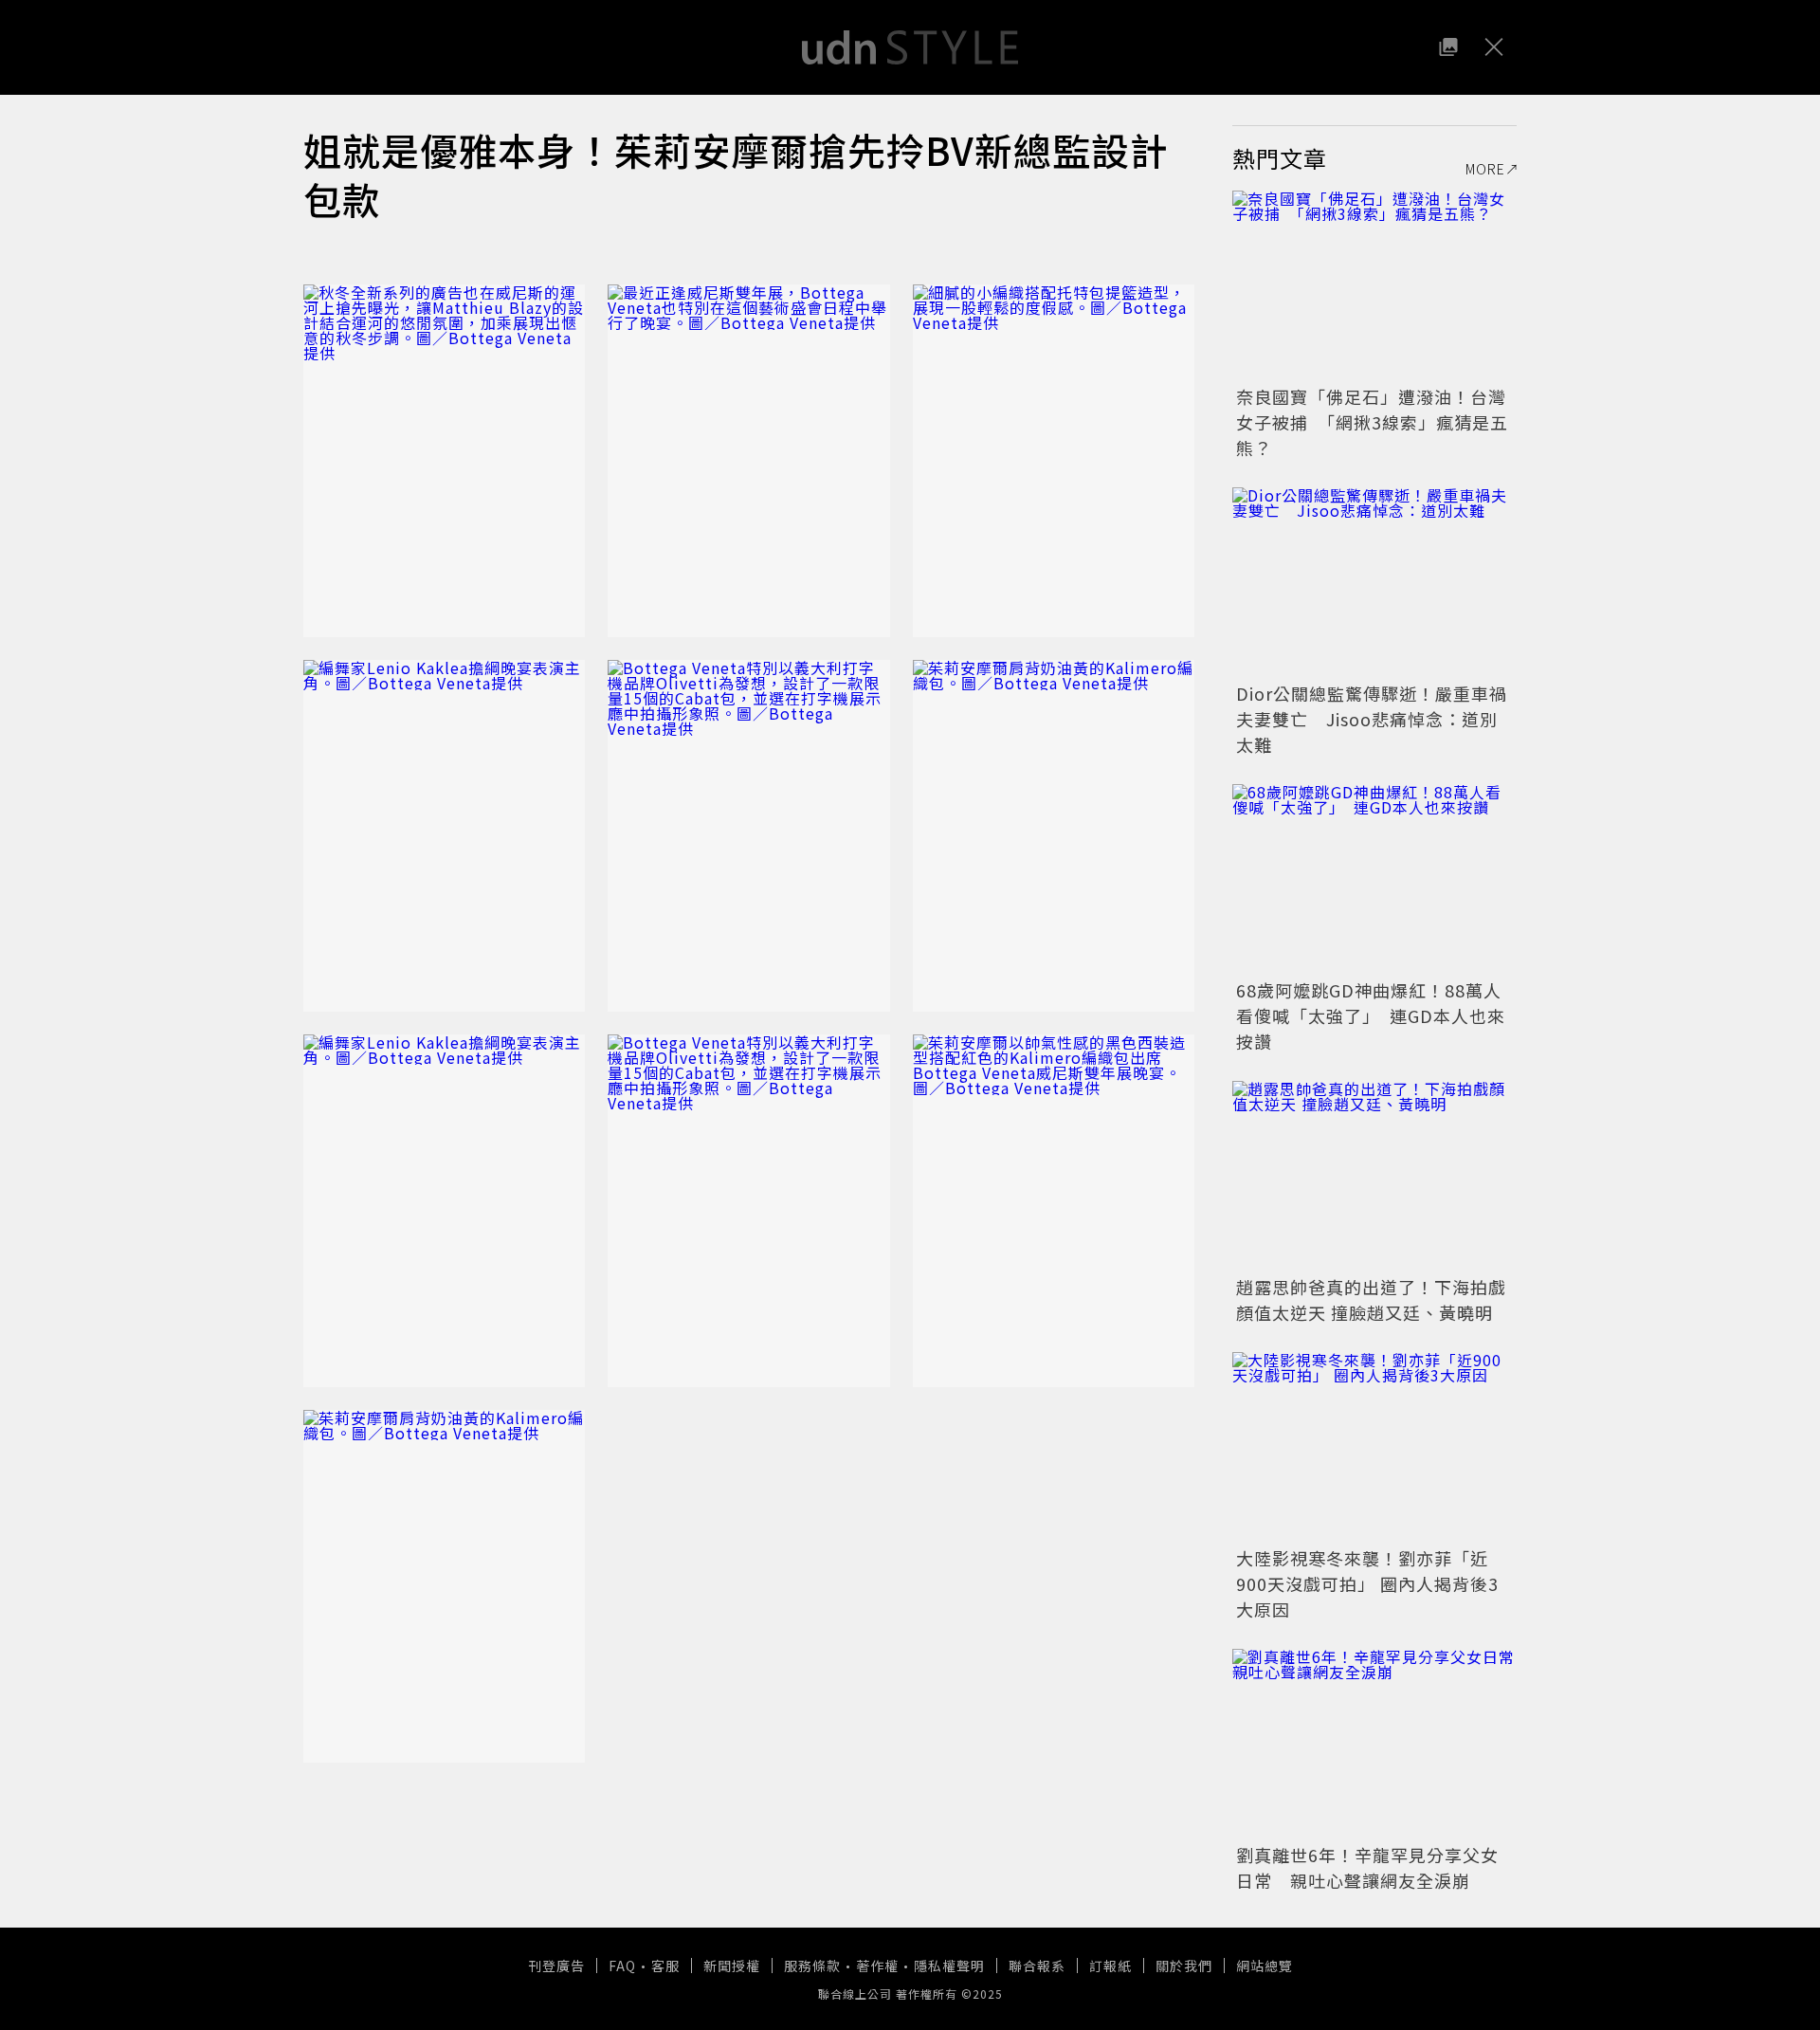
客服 (665, 1966)
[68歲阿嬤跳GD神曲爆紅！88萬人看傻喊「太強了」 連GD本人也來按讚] (1374, 879)
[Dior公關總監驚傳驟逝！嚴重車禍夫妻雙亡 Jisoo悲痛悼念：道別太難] (1374, 582)
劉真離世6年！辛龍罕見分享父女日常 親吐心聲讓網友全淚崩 (1367, 1867)
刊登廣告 (556, 1966)
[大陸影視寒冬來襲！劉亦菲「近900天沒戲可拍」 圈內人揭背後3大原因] (1374, 1447)
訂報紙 (1110, 1966)
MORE (1485, 169)
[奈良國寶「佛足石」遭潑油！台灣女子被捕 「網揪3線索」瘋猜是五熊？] (1374, 285)
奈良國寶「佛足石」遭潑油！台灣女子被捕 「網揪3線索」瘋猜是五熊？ (1372, 422)
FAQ (622, 1966)
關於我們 (1184, 1966)
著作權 (877, 1966)
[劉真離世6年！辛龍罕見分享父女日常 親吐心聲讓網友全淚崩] (1374, 1744)
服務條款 (812, 1966)
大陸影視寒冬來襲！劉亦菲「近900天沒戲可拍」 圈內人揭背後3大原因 (1367, 1583)
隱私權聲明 (949, 1966)
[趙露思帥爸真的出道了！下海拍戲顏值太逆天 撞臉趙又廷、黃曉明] (1374, 1176)
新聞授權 (732, 1966)
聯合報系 (1037, 1966)
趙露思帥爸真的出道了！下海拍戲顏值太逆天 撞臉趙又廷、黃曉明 (1371, 1299)
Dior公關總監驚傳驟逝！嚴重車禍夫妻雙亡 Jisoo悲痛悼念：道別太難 (1372, 719)
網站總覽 (1265, 1966)
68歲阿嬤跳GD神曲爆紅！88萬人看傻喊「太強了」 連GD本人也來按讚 (1371, 1015)
